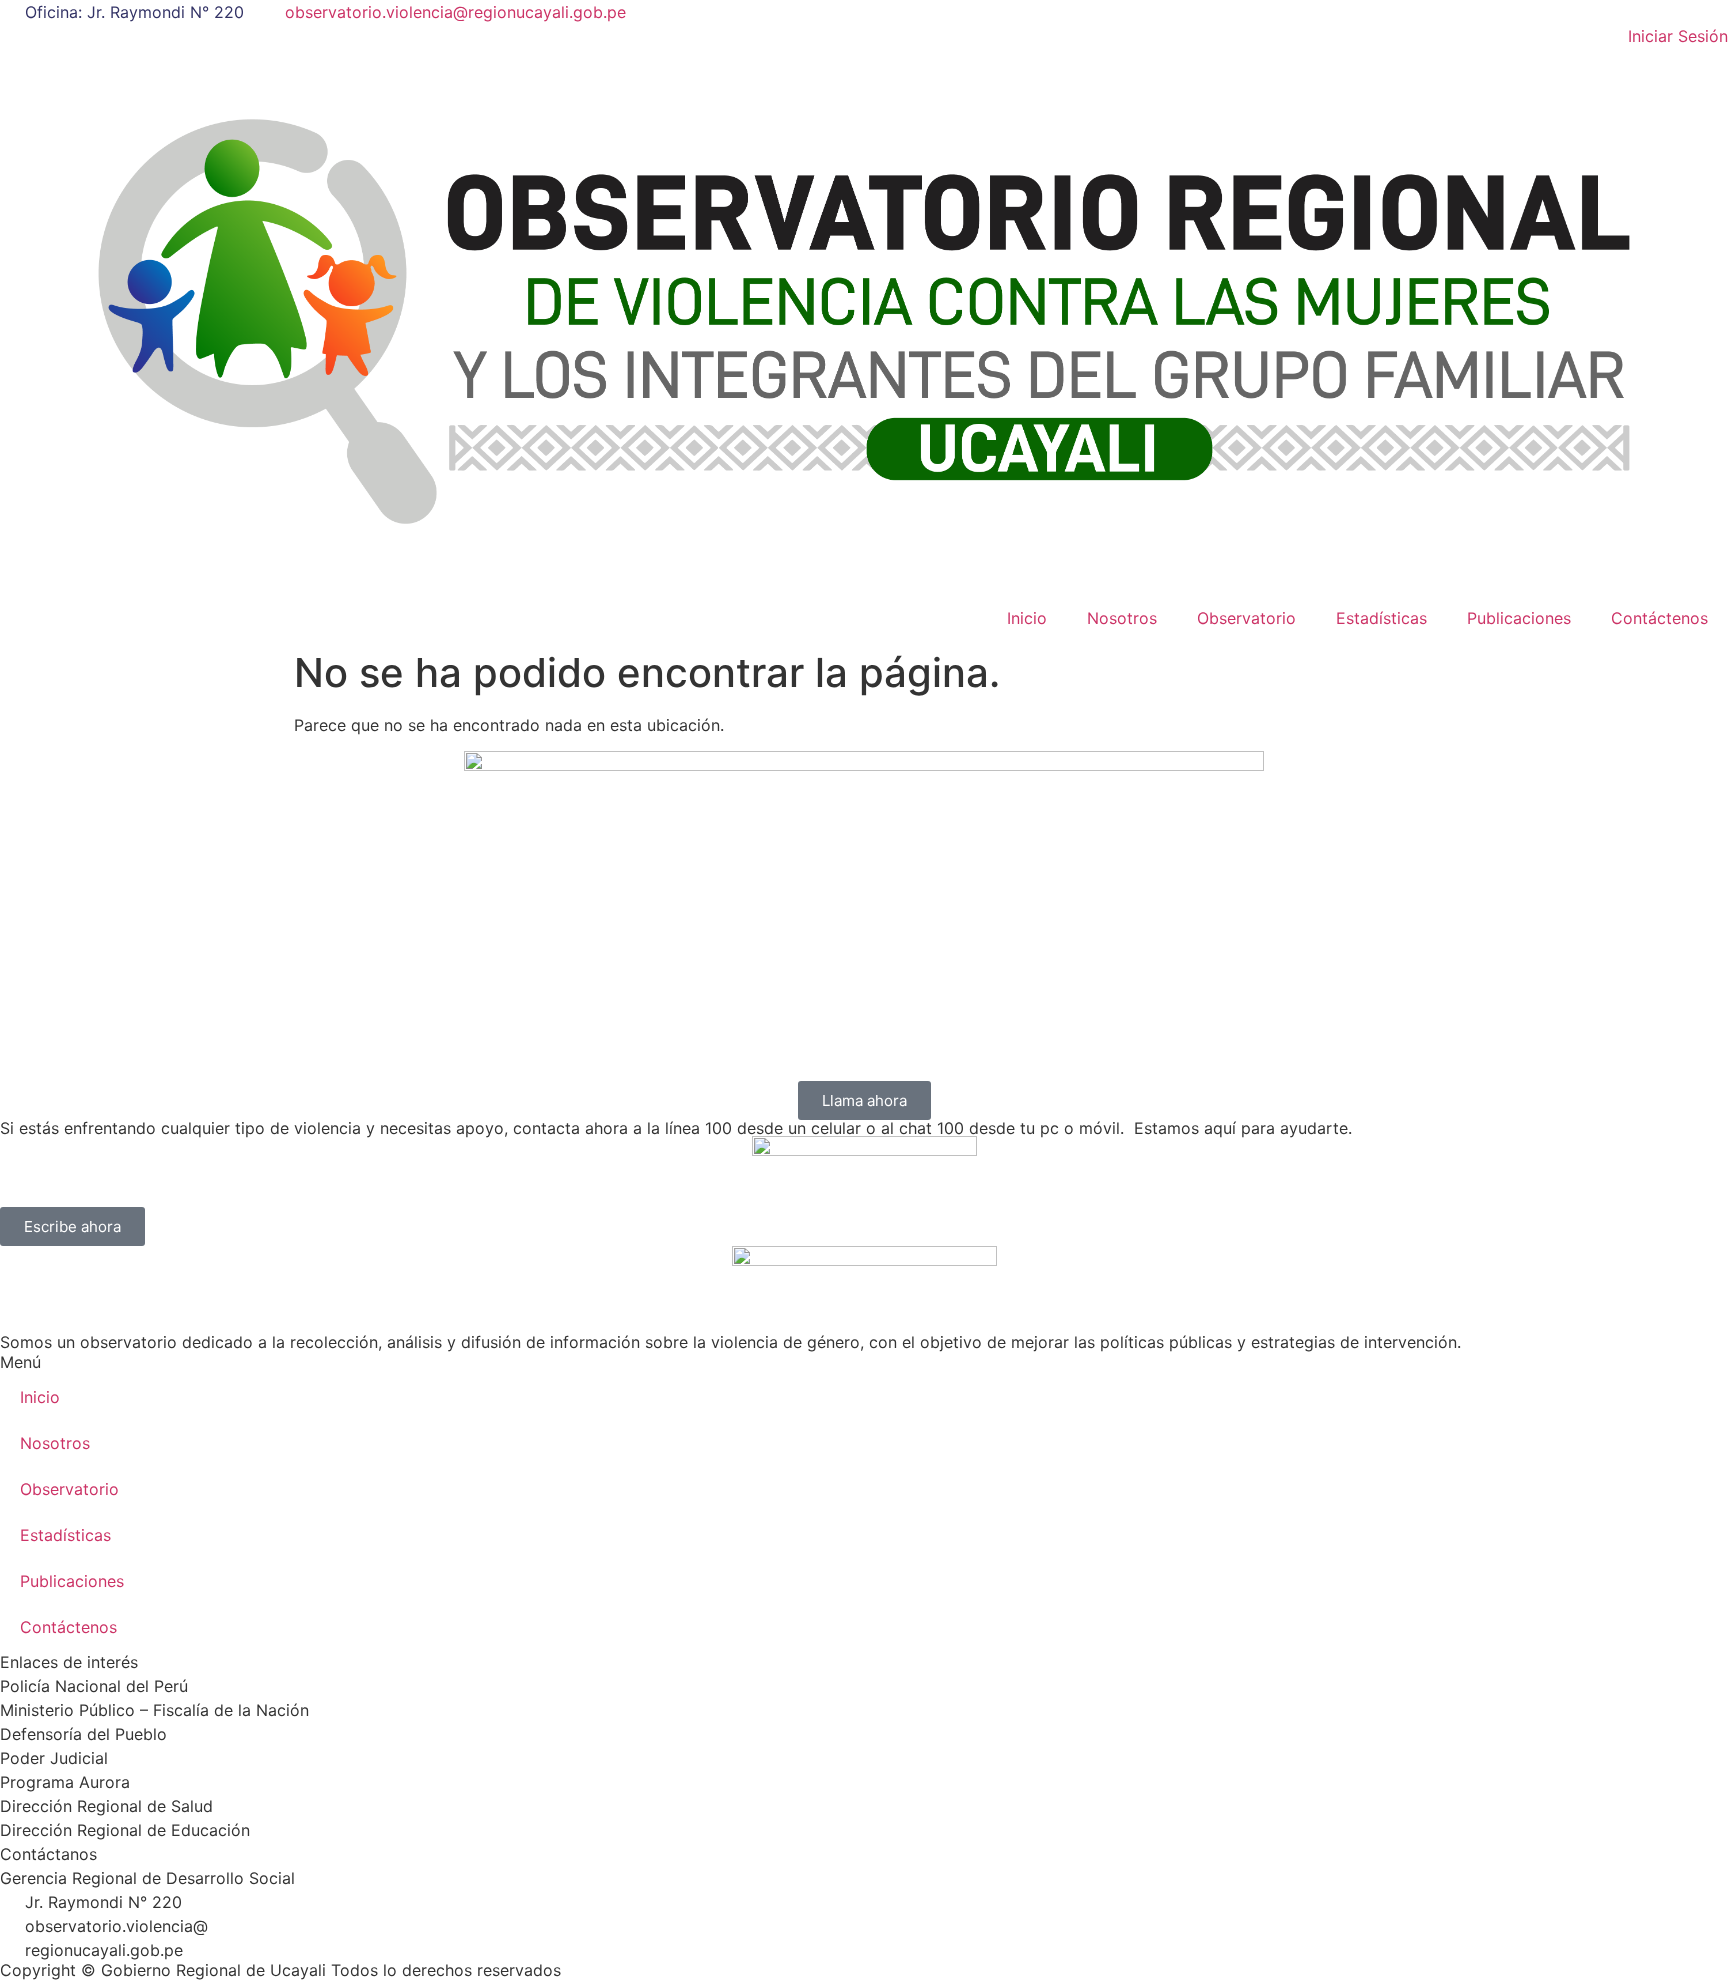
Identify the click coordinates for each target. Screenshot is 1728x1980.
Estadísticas (1381, 618)
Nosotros (1122, 618)
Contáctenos (1659, 618)
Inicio (1027, 618)
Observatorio (1246, 618)
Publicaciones (1519, 618)
